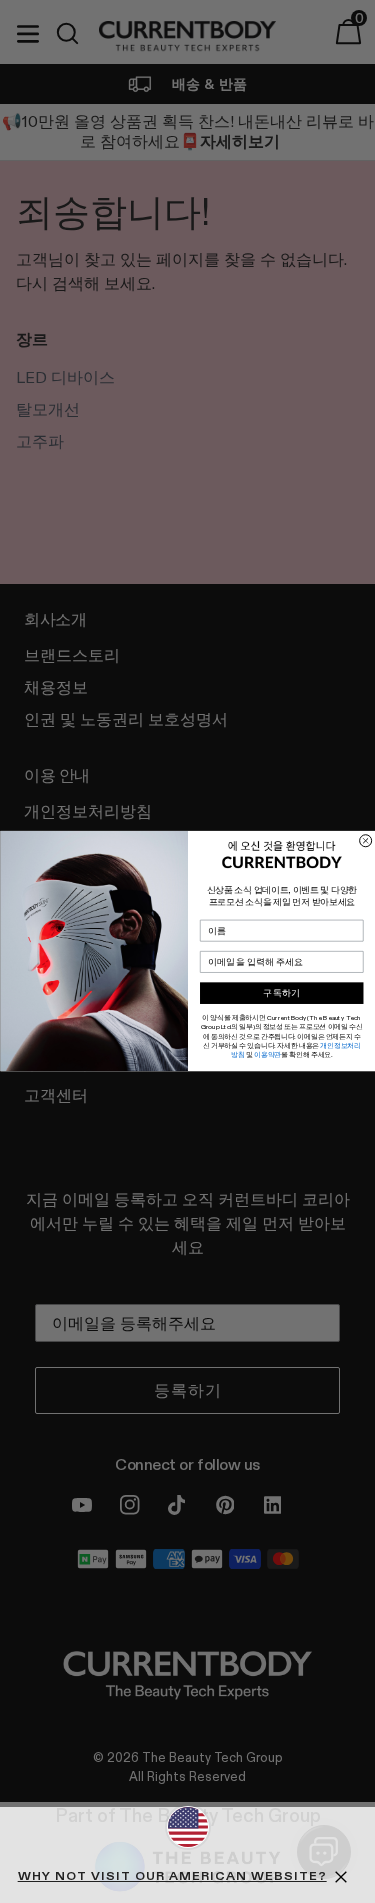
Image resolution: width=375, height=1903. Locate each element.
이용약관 (267, 1055)
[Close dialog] (365, 841)
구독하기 (281, 993)
